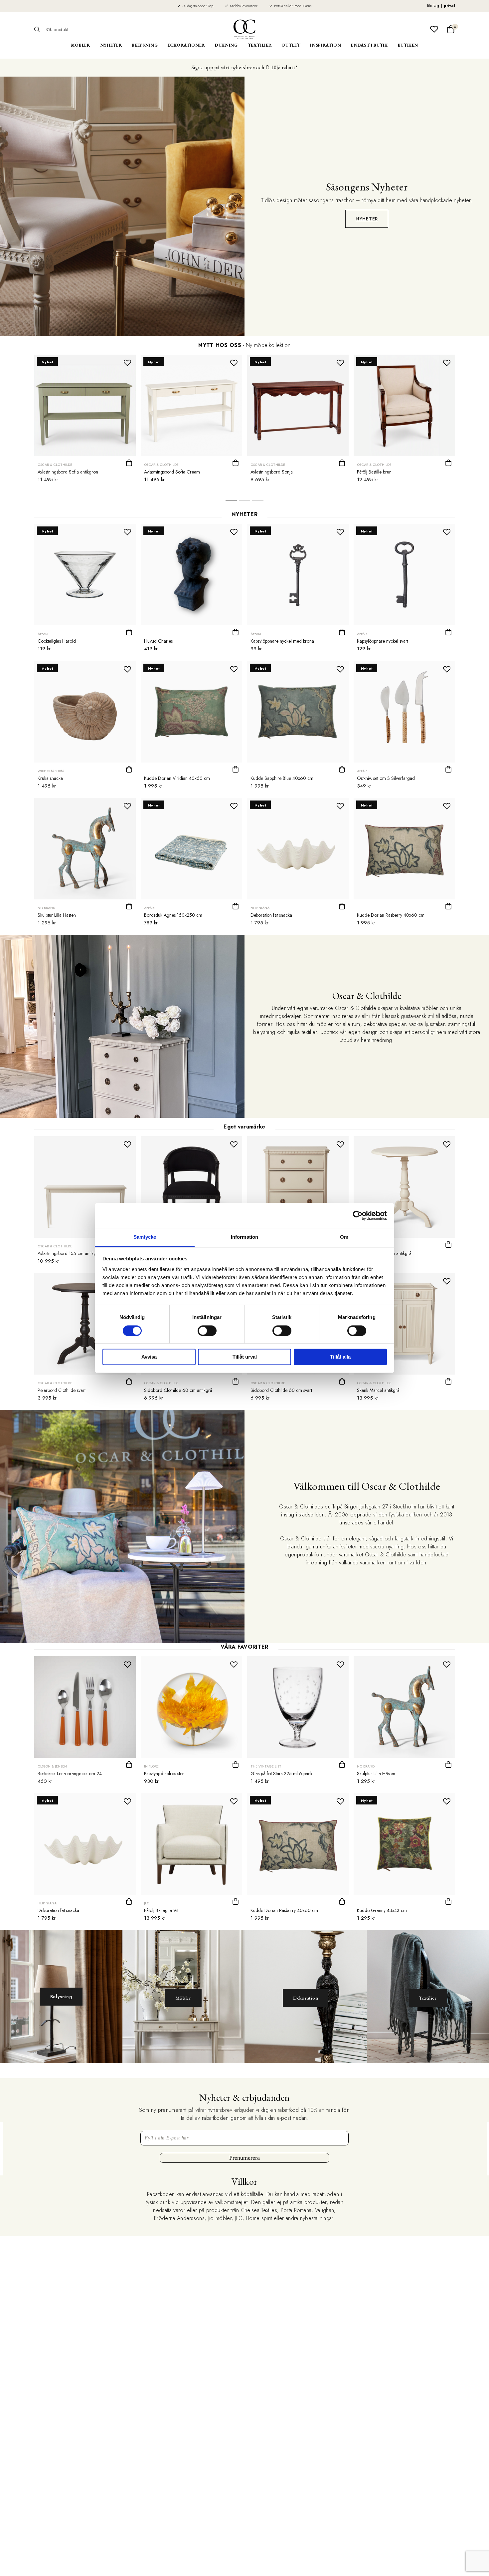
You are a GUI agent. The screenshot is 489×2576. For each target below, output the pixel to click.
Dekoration (306, 1998)
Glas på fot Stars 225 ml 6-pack (281, 1773)
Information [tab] (244, 1237)
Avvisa (149, 1357)
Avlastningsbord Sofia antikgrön (68, 472)
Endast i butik (369, 45)
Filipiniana (260, 908)
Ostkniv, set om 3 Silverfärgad (386, 778)
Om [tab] (344, 1237)
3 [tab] (258, 502)
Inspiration (326, 45)
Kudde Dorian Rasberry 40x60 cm (391, 915)
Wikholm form (51, 771)
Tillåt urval (245, 1357)
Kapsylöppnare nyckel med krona (282, 641)
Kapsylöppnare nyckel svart (383, 641)
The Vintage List (266, 1766)
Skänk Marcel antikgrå (378, 1390)
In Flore (151, 1766)
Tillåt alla (340, 1357)
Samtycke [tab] (145, 1237)
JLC (147, 1903)
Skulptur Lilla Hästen (57, 915)
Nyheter (111, 45)
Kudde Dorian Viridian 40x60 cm (177, 778)
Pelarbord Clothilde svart (62, 1390)
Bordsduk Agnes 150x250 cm (173, 915)
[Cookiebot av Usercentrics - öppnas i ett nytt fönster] (358, 1215)
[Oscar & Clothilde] (244, 29)
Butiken (408, 45)
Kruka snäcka (50, 778)
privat (449, 6)
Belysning (145, 45)
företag (433, 6)
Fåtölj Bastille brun (374, 472)
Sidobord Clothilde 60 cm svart (281, 1390)
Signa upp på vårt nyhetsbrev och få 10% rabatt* (244, 67)
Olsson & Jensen (52, 1766)
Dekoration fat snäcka (271, 915)
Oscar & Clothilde (55, 465)
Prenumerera (244, 2158)
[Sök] (39, 29)
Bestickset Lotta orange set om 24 (70, 1773)
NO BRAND (46, 908)
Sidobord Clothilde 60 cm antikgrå (178, 1390)
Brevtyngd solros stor (164, 1773)
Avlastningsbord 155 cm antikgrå (69, 1253)
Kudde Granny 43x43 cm (382, 1910)
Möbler (81, 45)
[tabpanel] (85, 421)
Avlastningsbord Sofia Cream (172, 472)
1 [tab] (231, 502)
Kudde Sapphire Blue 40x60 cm (282, 778)
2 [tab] (244, 502)
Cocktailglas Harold (57, 641)
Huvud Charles (158, 641)
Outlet (291, 45)
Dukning (226, 45)
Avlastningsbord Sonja (272, 472)
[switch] (207, 1331)
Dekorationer (186, 45)
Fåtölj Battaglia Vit (161, 1910)
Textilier (260, 45)
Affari (43, 634)
